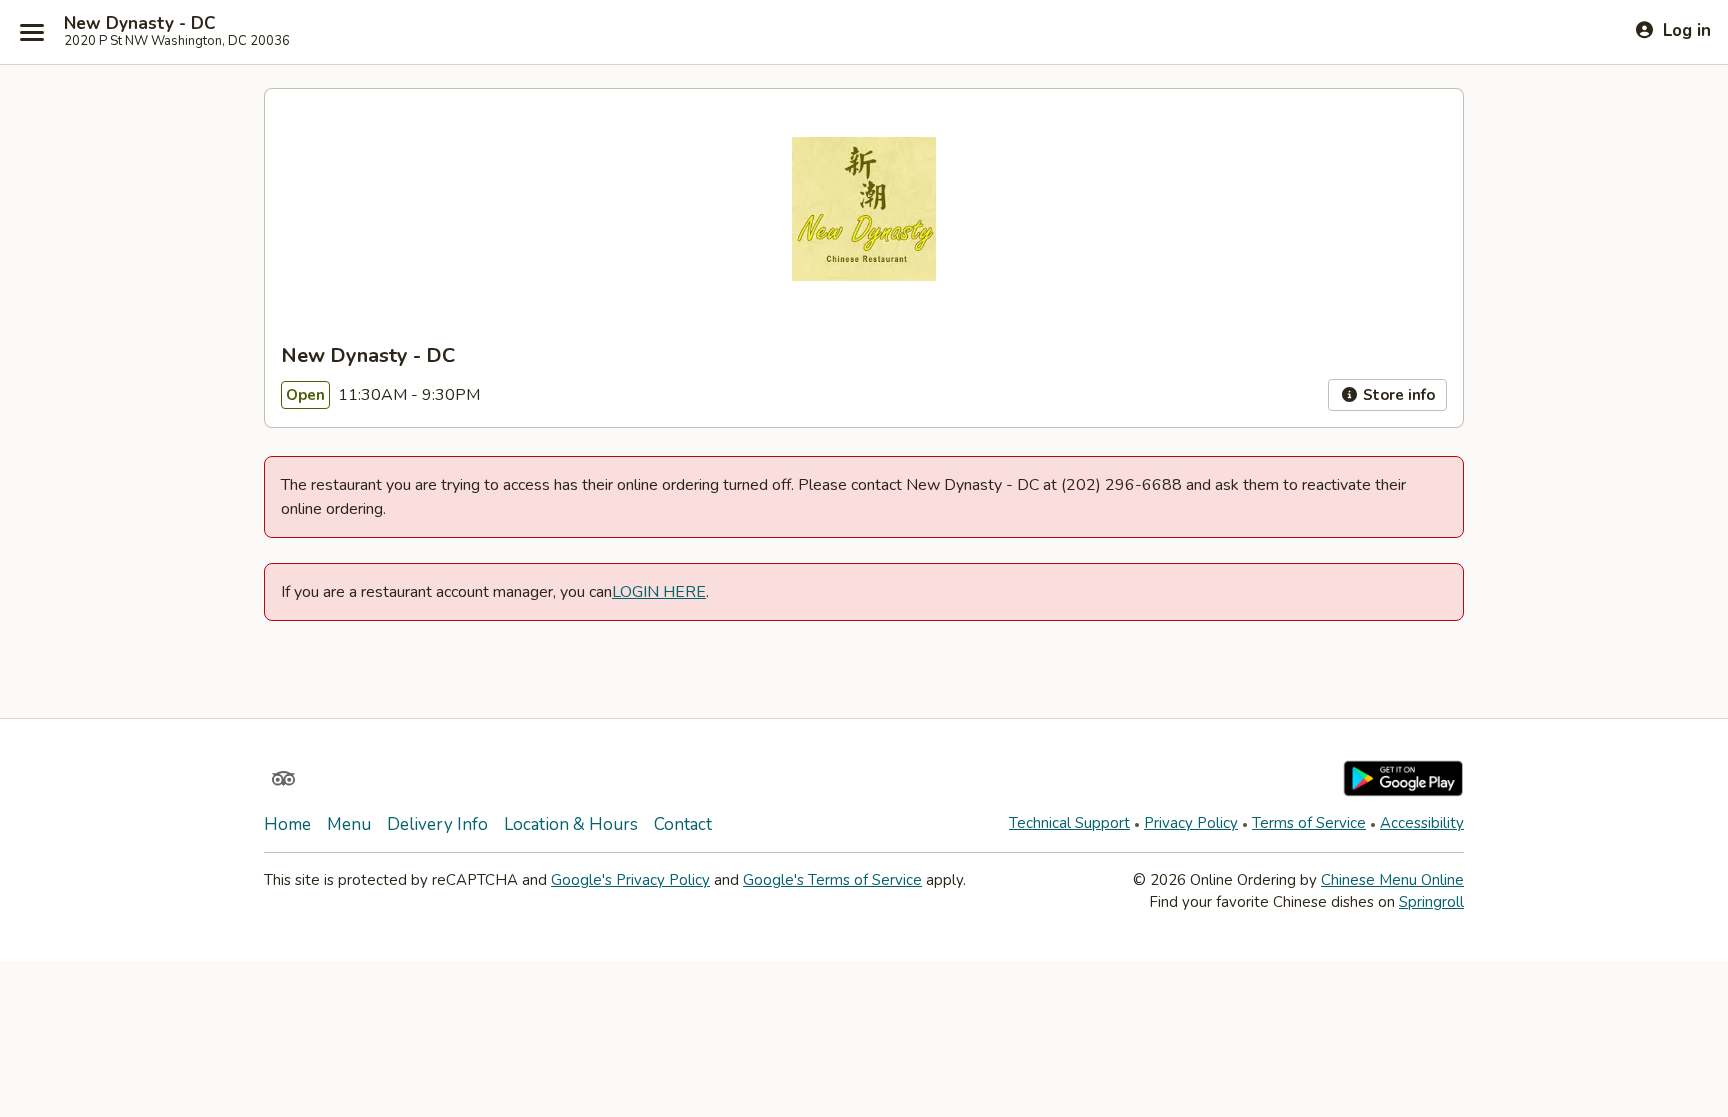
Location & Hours (571, 824)
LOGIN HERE (659, 592)
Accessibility (1422, 823)
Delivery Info (437, 824)
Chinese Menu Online (1392, 880)
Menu (349, 824)
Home (287, 824)
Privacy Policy (1191, 823)
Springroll (1431, 902)
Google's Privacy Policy (630, 880)
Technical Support (1069, 823)
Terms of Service (1309, 823)
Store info (1397, 395)
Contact (683, 824)
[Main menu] (32, 32)
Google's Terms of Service (832, 880)
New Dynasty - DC (139, 24)
